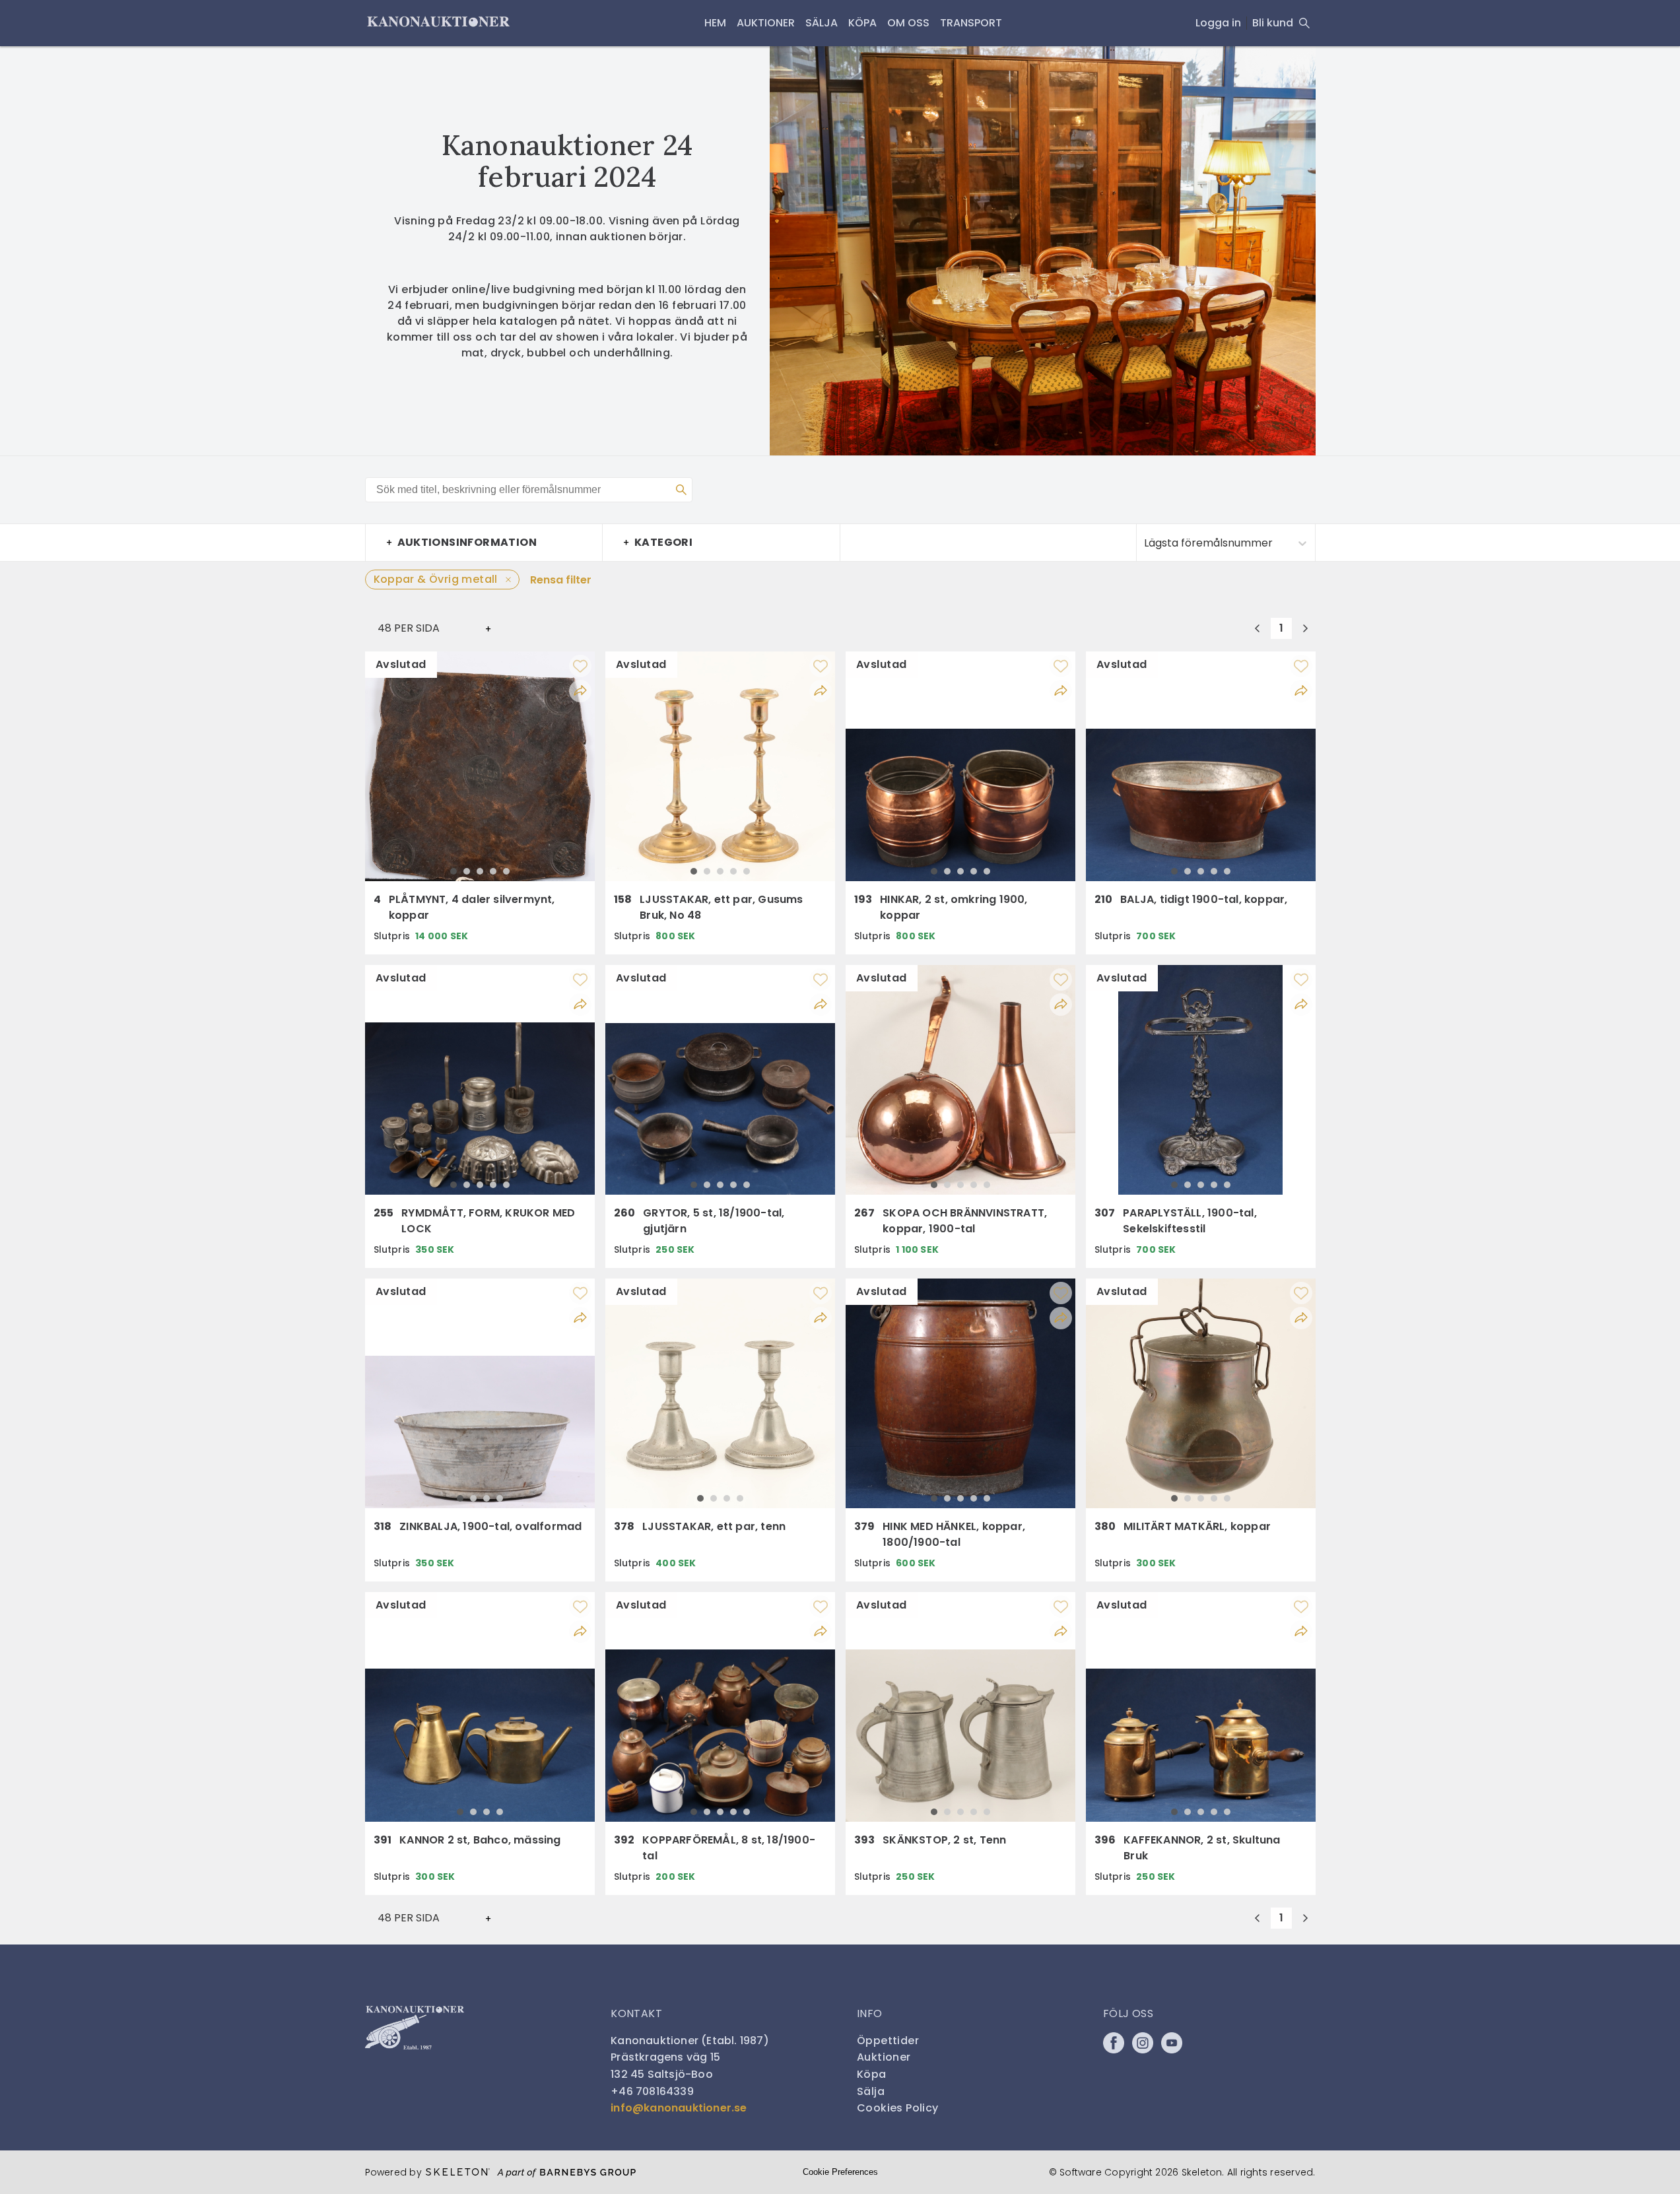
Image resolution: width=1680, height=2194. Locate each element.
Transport (971, 23)
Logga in (1218, 23)
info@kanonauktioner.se (679, 2108)
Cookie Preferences (840, 2172)
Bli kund (1273, 23)
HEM (715, 23)
